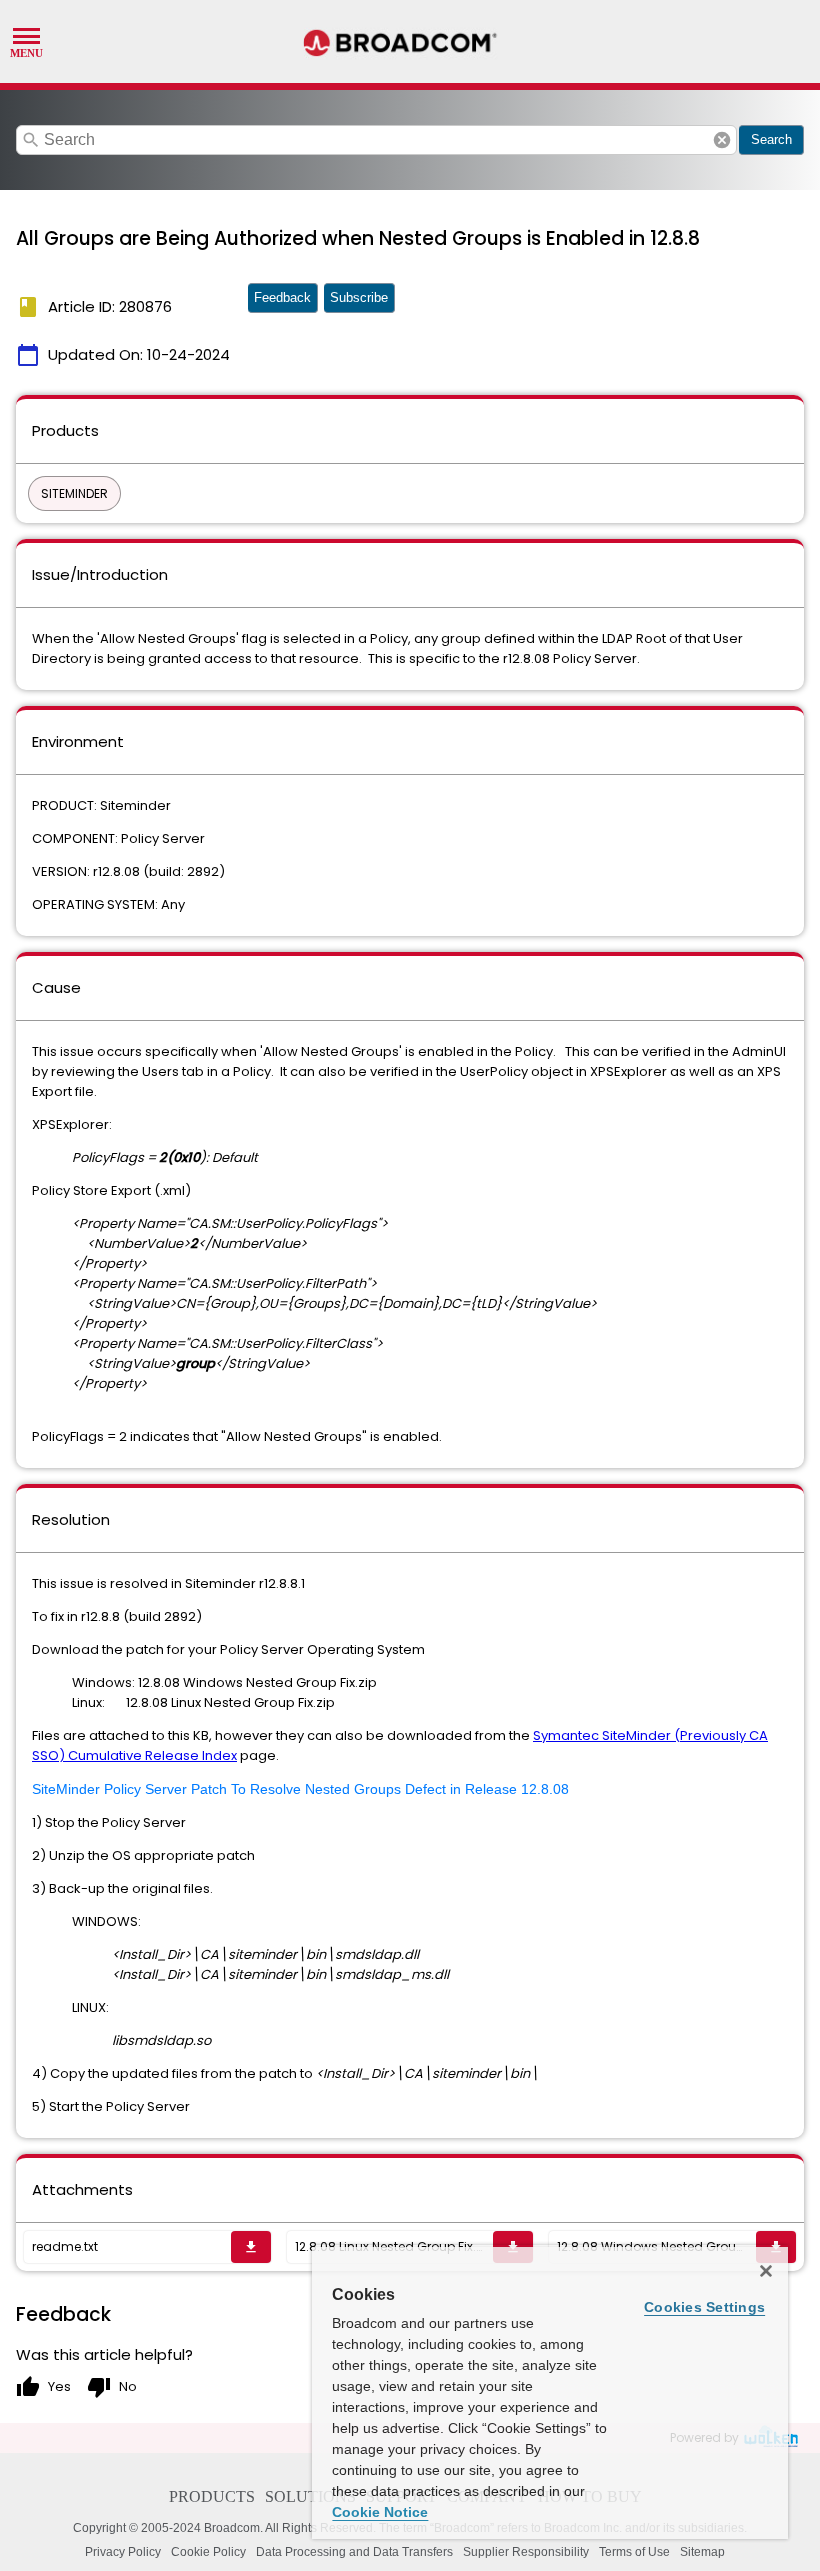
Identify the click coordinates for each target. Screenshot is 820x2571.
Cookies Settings (704, 2307)
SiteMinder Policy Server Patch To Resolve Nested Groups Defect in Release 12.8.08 (300, 1789)
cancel (722, 140)
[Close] (766, 2271)
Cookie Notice (380, 2512)
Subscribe (359, 297)
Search (771, 139)
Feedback (282, 297)
